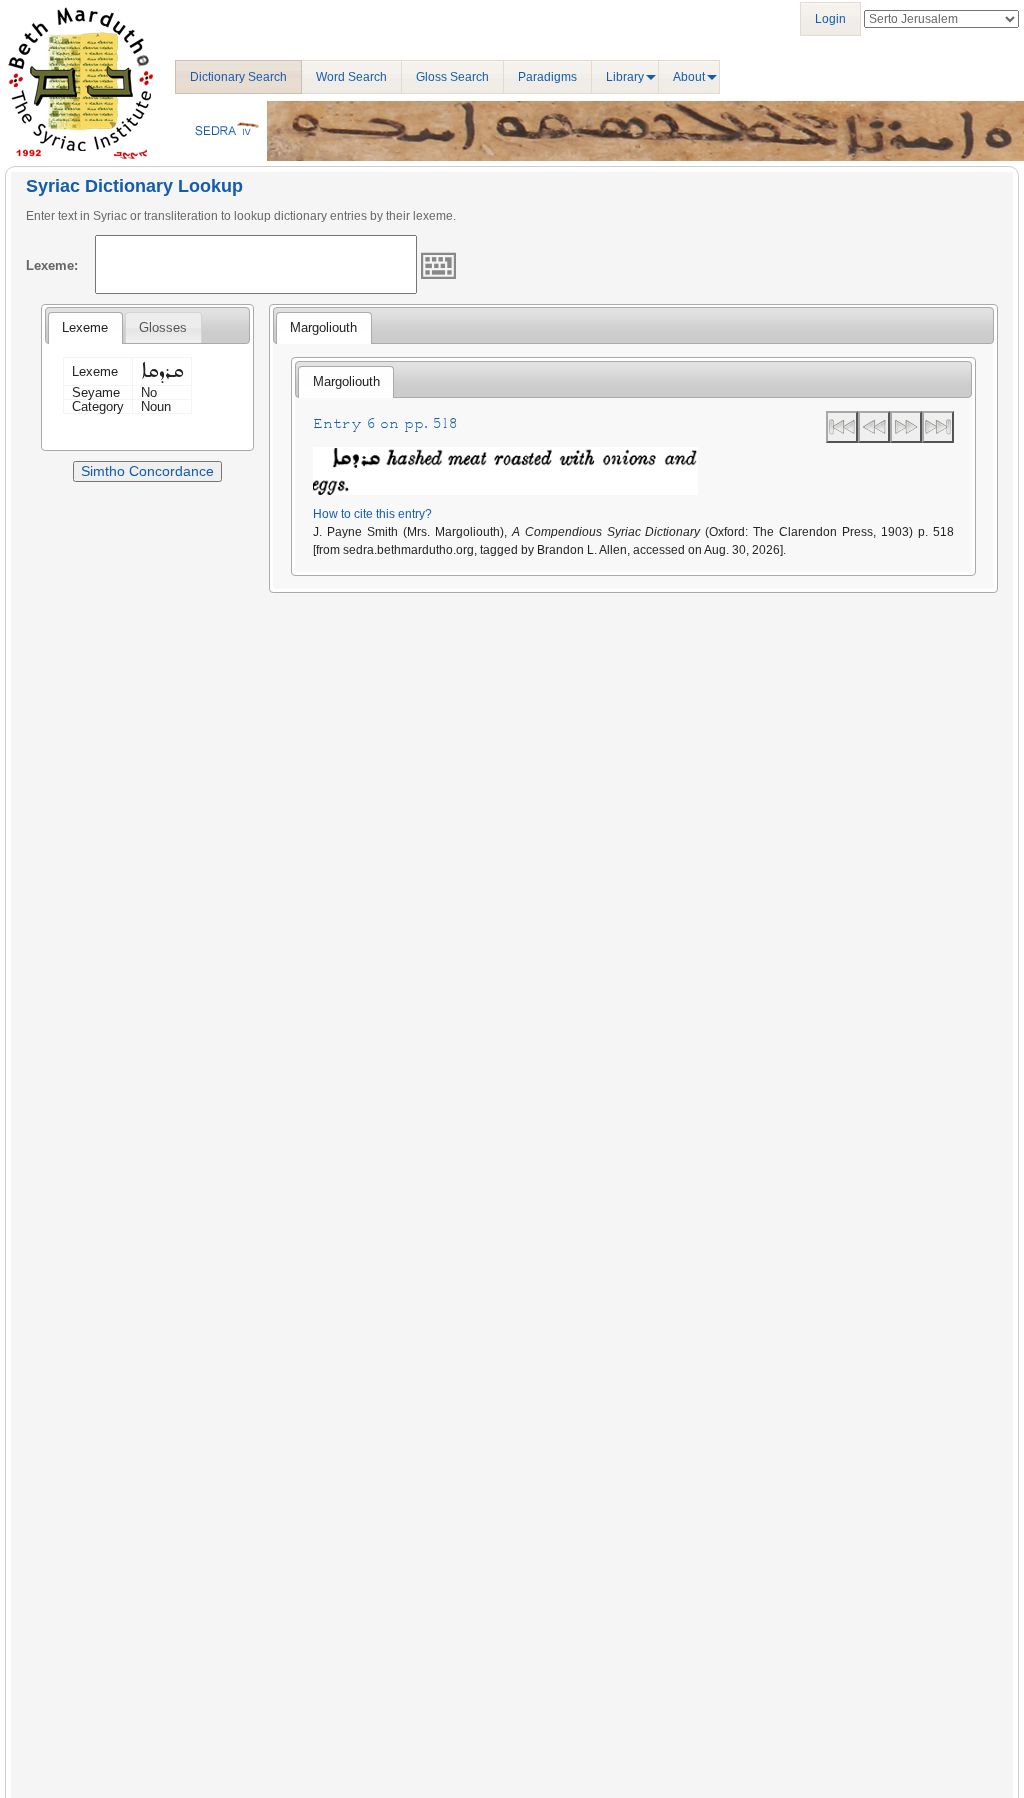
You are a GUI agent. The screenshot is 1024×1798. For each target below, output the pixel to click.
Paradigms (547, 77)
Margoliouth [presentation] (323, 327)
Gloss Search (452, 77)
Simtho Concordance (147, 471)
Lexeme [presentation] (85, 327)
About (689, 77)
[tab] (85, 328)
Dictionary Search (238, 77)
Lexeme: (52, 265)
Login (830, 19)
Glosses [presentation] (163, 327)
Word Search (351, 77)
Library (625, 77)
